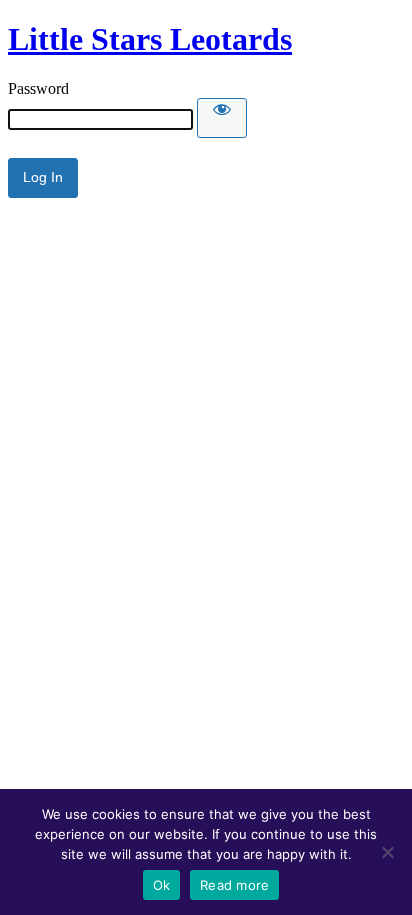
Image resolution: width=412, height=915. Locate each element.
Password (38, 88)
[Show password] (222, 118)
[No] (387, 852)
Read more (234, 885)
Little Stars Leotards (150, 39)
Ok (162, 885)
